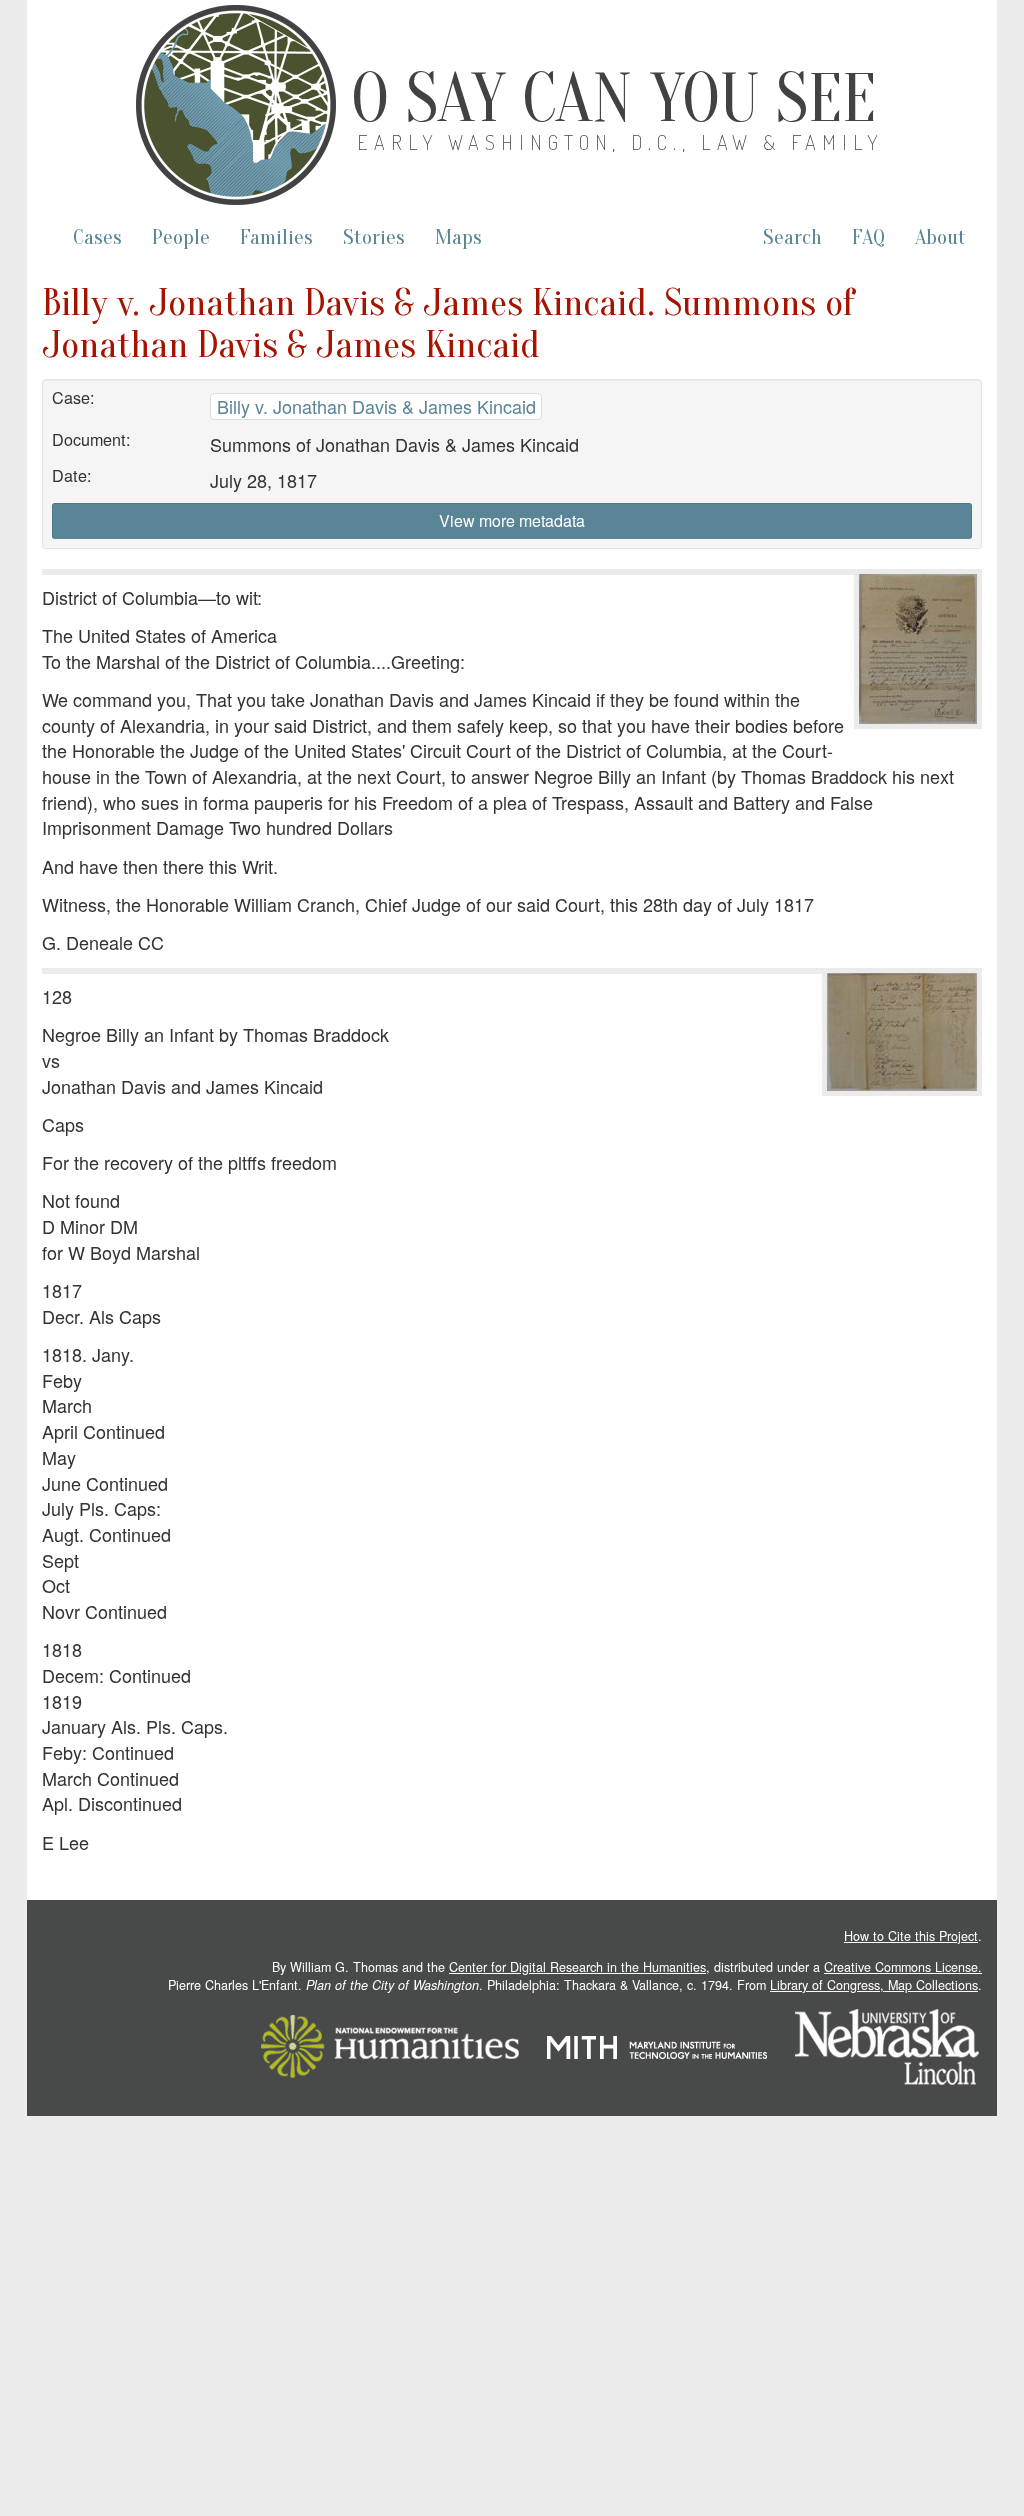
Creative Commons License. (903, 1967)
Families (276, 237)
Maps (458, 237)
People (181, 237)
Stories (374, 237)
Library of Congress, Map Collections (874, 1985)
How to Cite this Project (911, 1936)
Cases (97, 237)
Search (792, 237)
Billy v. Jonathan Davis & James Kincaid (376, 406)
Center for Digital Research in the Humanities (577, 1967)
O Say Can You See (613, 99)
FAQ (868, 237)
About (940, 237)
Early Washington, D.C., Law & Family (620, 142)
